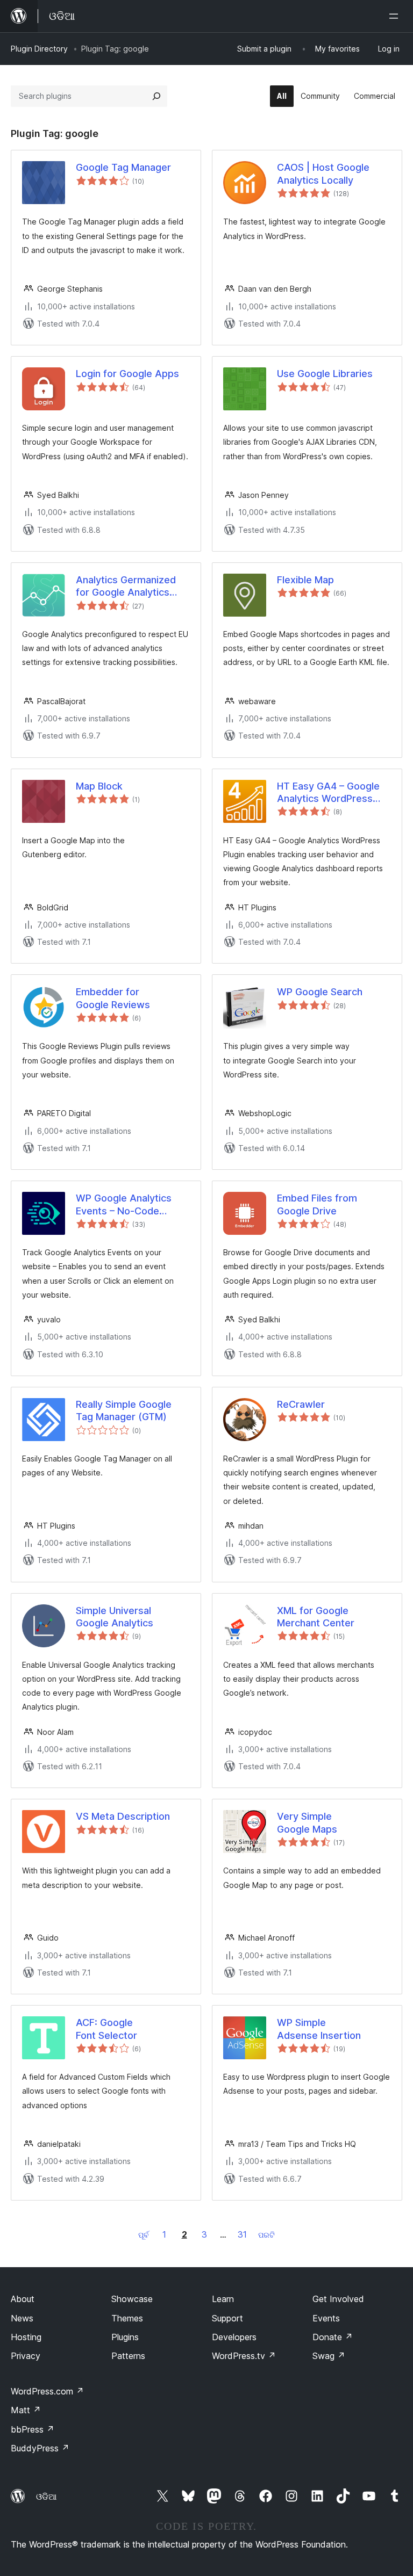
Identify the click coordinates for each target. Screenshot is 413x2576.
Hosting (26, 2337)
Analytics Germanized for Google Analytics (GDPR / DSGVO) (126, 587)
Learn (223, 2299)
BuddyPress (40, 2448)
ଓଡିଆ (46, 2497)
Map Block (99, 786)
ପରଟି (266, 2235)
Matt (26, 2410)
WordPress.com (47, 2391)
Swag (329, 2356)
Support (227, 2318)
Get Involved (338, 2299)
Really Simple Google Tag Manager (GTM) (124, 1410)
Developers (234, 2337)
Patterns (128, 2356)
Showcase (132, 2299)
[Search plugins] (156, 96)
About (23, 2299)
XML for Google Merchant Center (316, 1617)
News (22, 2318)
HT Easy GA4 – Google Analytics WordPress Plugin (328, 793)
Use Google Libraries (325, 374)
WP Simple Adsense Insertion (319, 2029)
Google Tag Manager (123, 167)
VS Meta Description (123, 1816)
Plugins (125, 2337)
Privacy (26, 2356)
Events (326, 2318)
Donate (333, 2337)
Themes (127, 2318)
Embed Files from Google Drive (317, 1204)
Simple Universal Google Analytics (115, 1617)
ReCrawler (301, 1404)
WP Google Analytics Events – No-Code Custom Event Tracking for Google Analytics (129, 1205)
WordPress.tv (244, 2356)
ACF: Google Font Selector (106, 2029)
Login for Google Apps (127, 374)
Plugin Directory (39, 49)
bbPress (33, 2429)
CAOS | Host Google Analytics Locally (323, 173)
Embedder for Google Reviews (113, 998)
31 (242, 2234)
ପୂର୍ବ (144, 2235)
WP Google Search (320, 992)
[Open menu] (396, 16)
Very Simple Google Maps (307, 1822)
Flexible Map (305, 580)
